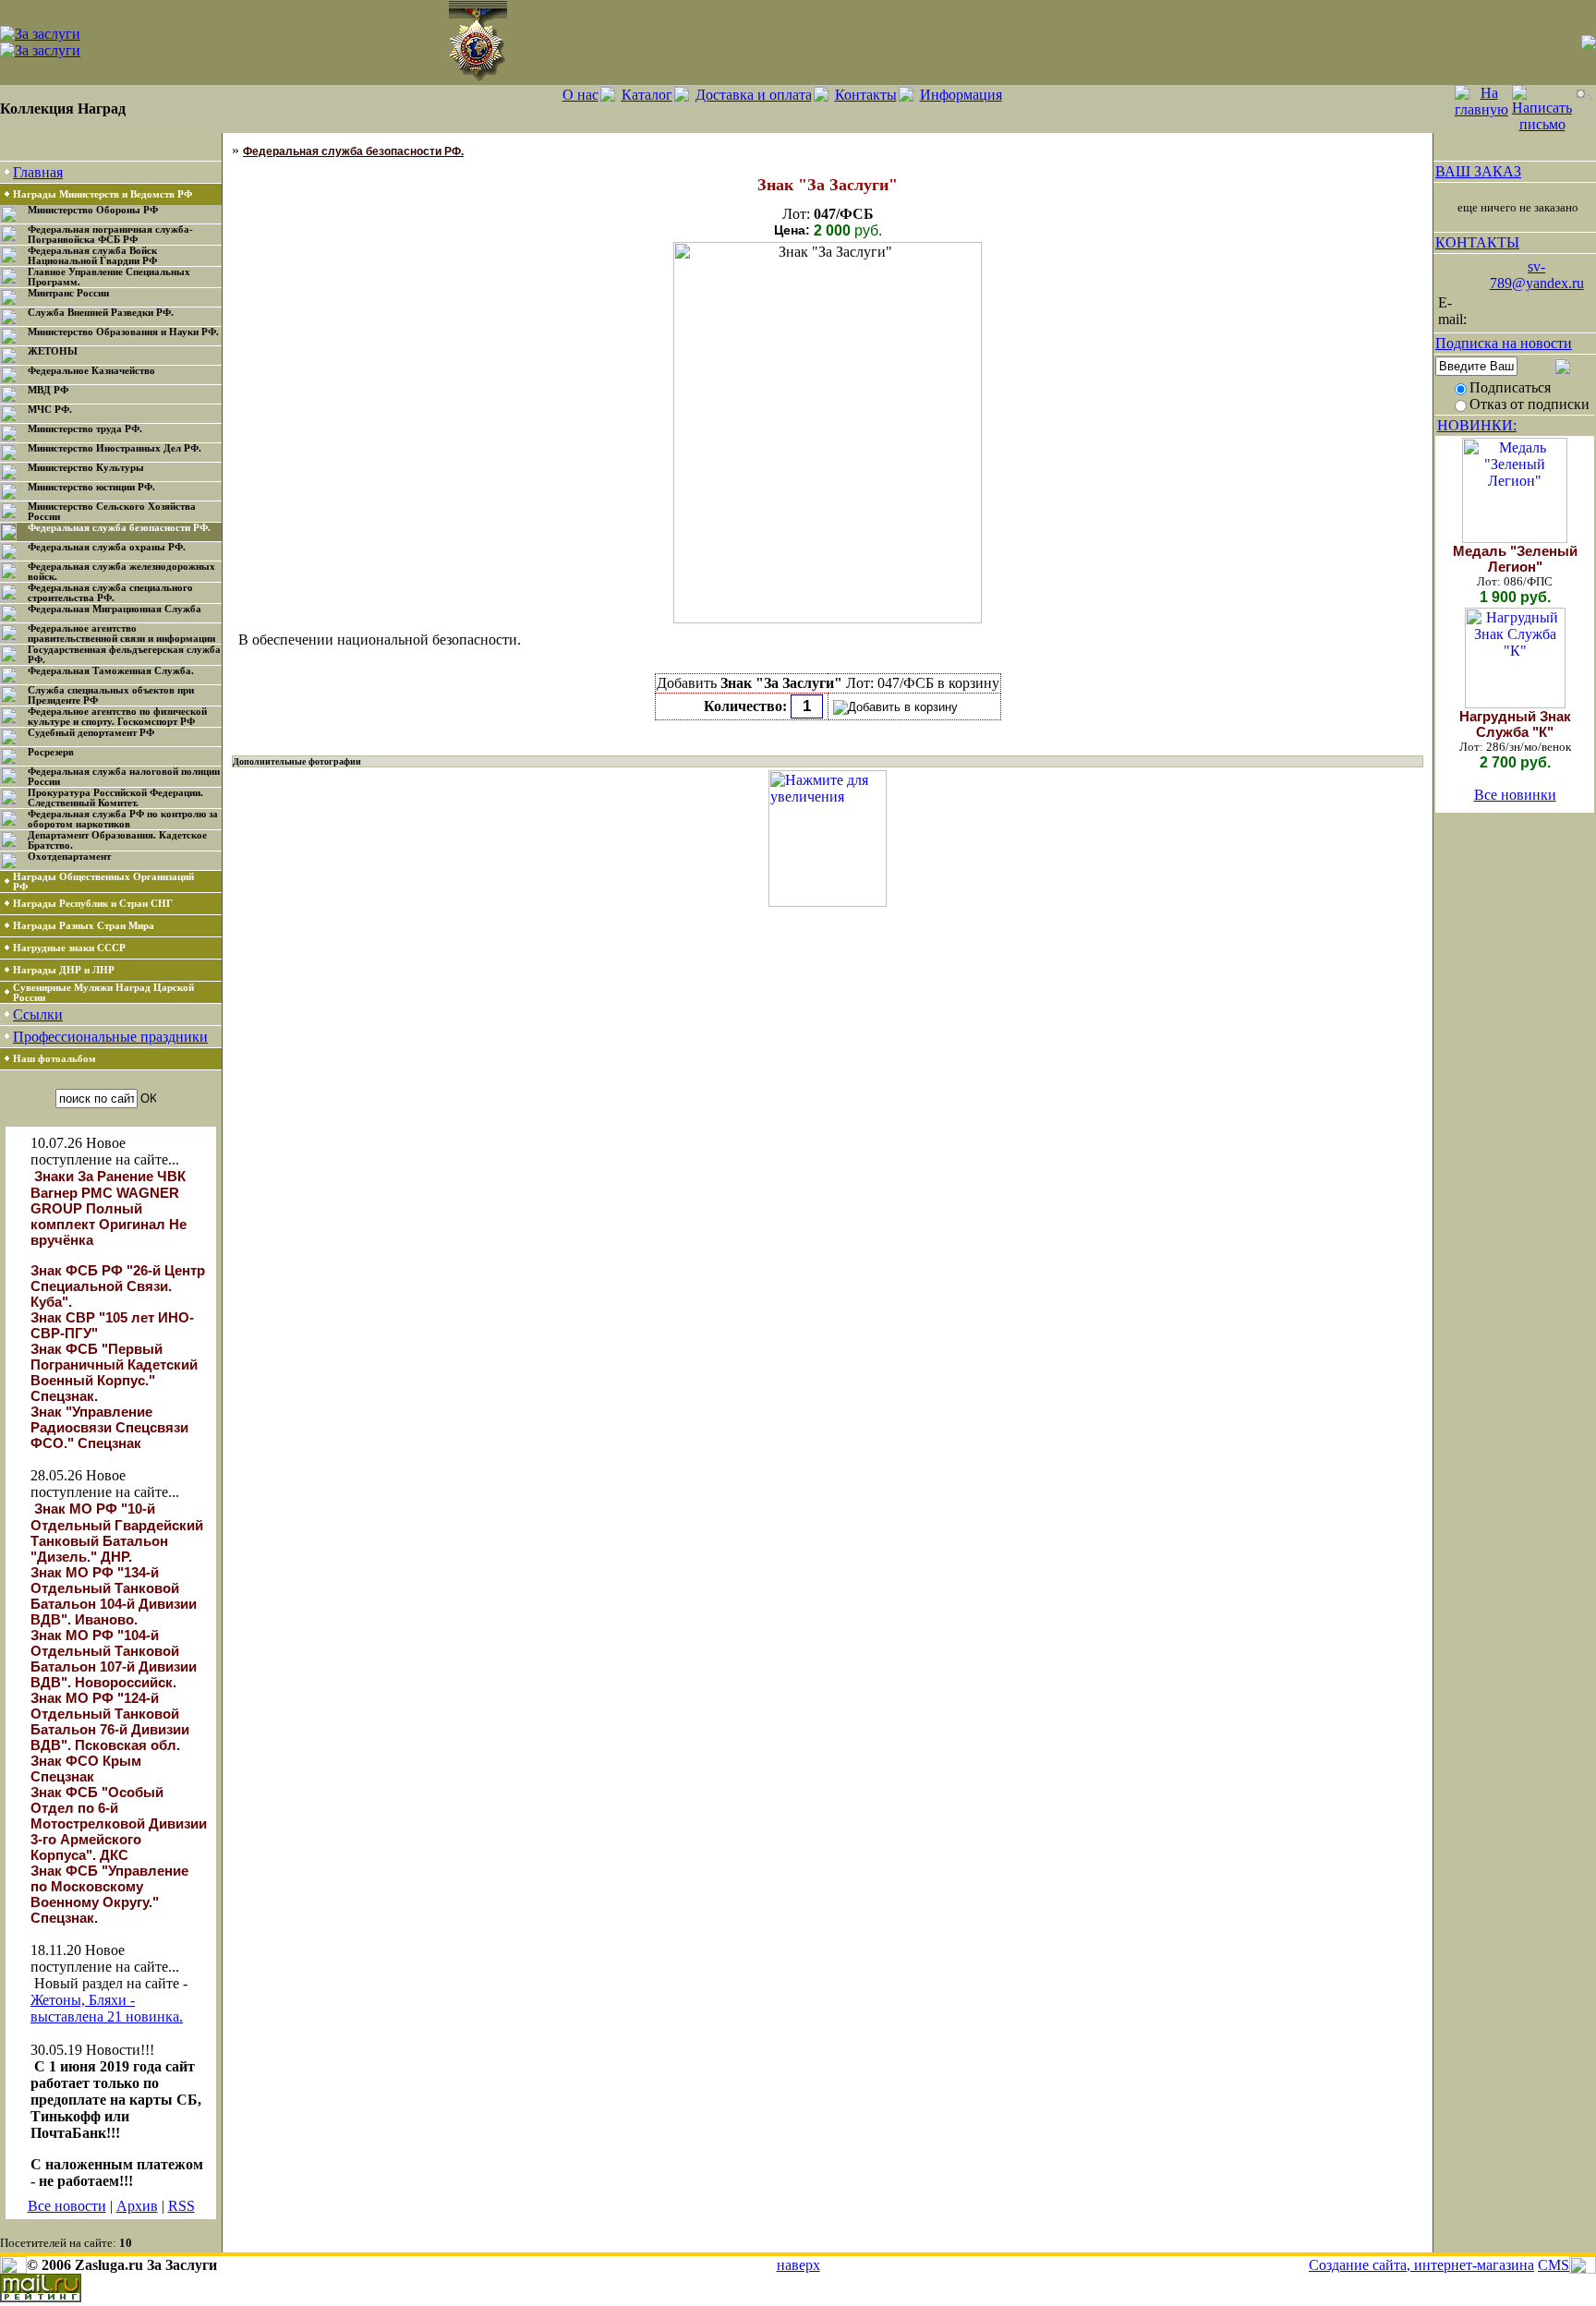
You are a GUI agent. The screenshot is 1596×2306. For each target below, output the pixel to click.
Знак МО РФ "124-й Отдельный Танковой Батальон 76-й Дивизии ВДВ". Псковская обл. (110, 1721)
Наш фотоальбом (54, 1059)
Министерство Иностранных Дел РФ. (115, 448)
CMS (1554, 2265)
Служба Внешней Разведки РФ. (101, 313)
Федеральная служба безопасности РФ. (119, 528)
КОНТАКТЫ (1477, 242)
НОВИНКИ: (1477, 425)
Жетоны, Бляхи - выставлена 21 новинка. (107, 2008)
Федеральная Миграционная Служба (115, 609)
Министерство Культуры (86, 468)
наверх (798, 2265)
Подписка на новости (1504, 343)
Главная (38, 172)
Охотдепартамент (69, 857)
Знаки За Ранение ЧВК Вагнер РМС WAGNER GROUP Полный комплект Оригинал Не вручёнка (109, 1208)
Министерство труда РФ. (85, 429)
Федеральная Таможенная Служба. (111, 671)
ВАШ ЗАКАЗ (1478, 171)
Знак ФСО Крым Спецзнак (86, 1769)
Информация (961, 95)
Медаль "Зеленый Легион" (1515, 559)
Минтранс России (68, 293)
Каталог (647, 95)
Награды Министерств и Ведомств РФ (103, 194)
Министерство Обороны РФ (93, 210)
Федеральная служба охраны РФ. (107, 547)
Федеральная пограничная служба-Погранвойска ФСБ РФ (110, 235)
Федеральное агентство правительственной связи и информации (121, 634)
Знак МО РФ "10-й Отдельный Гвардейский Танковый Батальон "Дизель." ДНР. (117, 1533)
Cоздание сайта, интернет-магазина (1421, 2265)
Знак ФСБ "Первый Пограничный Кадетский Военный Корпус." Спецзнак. (114, 1372)
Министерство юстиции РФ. (91, 487)
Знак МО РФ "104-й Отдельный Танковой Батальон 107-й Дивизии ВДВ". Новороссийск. (114, 1659)
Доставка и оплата (754, 95)
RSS (181, 2206)
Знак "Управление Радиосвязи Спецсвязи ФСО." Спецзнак (109, 1427)
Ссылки (38, 1014)
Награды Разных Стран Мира (84, 926)
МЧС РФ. (50, 410)
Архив (137, 2206)
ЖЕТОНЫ (53, 351)
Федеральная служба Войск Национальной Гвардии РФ (92, 256)
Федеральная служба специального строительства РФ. (110, 593)
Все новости (67, 2206)
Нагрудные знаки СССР (69, 948)
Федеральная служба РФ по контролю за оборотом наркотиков (123, 819)
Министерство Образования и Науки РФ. (123, 332)
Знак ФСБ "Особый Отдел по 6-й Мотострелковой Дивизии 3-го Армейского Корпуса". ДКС (119, 1823)
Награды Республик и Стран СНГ (93, 904)
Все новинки (1515, 795)
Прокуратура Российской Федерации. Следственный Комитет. (115, 798)
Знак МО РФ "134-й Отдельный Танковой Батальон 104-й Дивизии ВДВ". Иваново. (114, 1596)
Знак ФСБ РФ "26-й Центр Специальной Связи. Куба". (118, 1286)
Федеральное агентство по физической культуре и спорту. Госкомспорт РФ (117, 717)
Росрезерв (51, 752)
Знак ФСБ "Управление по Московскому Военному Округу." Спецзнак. (109, 1894)
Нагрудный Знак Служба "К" (1515, 724)
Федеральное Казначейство (91, 371)
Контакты (866, 95)
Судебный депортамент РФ (91, 733)
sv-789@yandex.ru (1537, 275)
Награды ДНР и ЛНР (64, 970)
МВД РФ (48, 390)
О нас (580, 95)
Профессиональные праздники (110, 1037)
